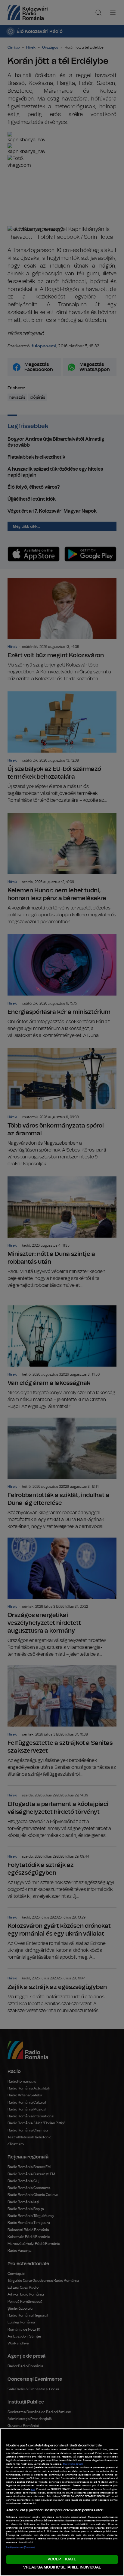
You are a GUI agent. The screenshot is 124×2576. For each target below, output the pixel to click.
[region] (62, 2502)
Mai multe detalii (73, 2464)
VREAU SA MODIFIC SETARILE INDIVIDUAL (62, 2567)
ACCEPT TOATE (62, 2559)
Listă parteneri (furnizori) (21, 2548)
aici (33, 2489)
